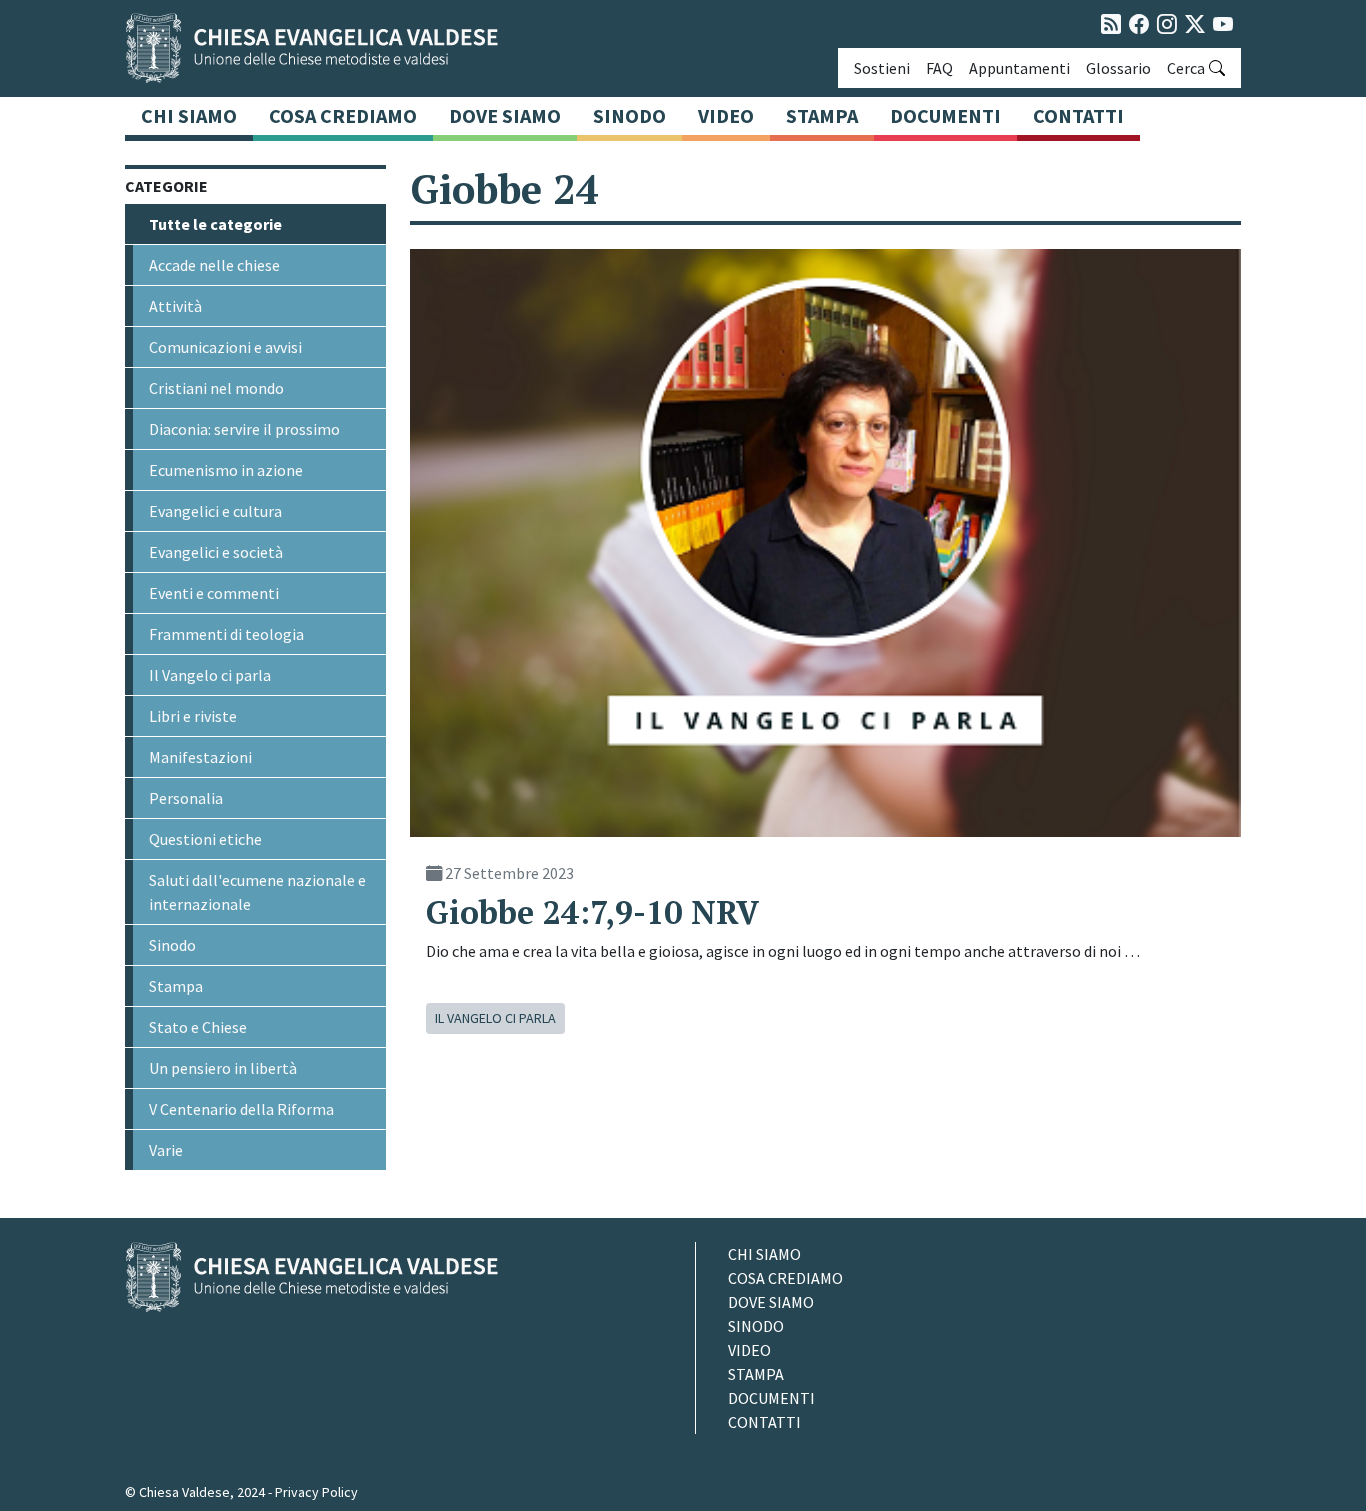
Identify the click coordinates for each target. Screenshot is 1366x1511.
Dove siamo (505, 115)
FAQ (939, 68)
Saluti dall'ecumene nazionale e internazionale (257, 892)
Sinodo (629, 115)
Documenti (945, 115)
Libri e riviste (193, 716)
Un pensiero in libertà (223, 1068)
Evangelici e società (216, 552)
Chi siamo (189, 115)
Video (726, 115)
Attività (175, 306)
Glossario (1118, 68)
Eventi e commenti (214, 593)
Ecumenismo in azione (226, 470)
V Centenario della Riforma (241, 1109)
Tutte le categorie (215, 224)
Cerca (1186, 68)
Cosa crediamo (343, 115)
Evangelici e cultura (215, 511)
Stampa (822, 115)
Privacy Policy (316, 1492)
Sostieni (882, 68)
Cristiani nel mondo (216, 388)
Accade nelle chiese (214, 265)
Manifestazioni (200, 757)
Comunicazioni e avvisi (225, 347)
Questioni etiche (205, 839)
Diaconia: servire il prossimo (244, 429)
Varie (166, 1150)
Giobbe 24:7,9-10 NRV (592, 912)
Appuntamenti (1019, 68)
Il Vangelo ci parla (210, 675)
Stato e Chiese (198, 1027)
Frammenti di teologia (226, 634)
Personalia (186, 798)
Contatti (1078, 115)
